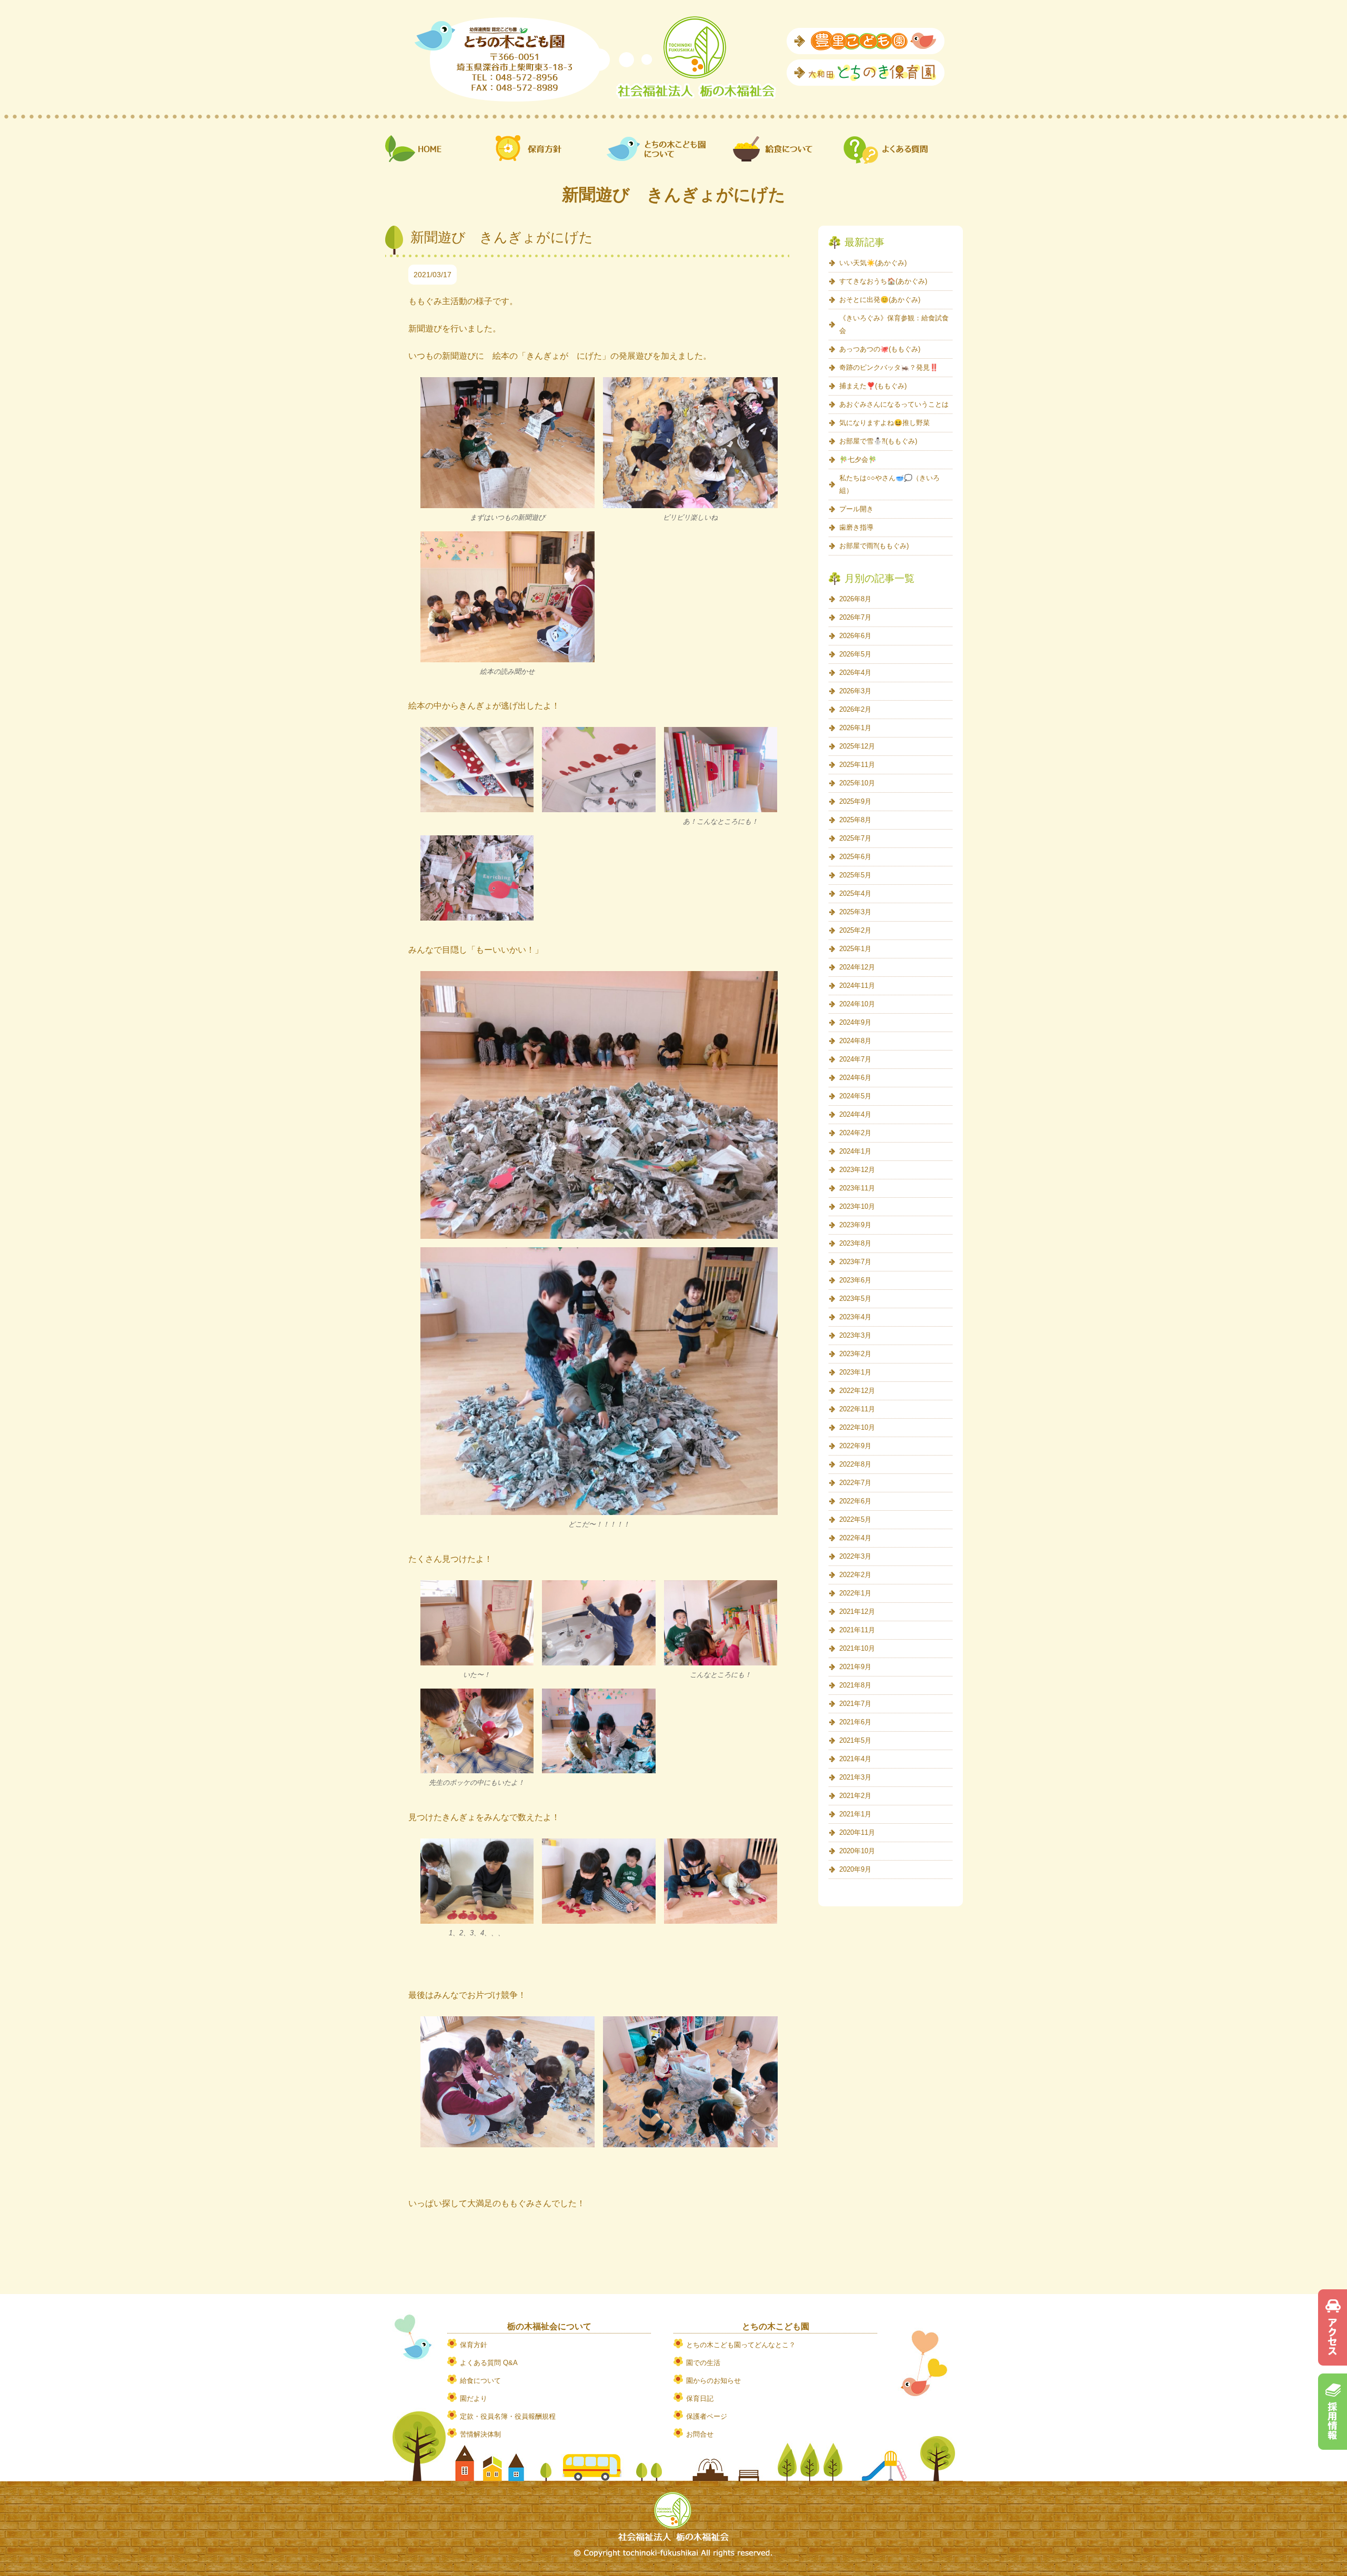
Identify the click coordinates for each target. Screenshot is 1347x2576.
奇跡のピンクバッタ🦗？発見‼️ (889, 367)
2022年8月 (855, 1464)
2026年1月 (855, 728)
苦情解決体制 (480, 2434)
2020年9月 (855, 1869)
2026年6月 (855, 636)
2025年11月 (857, 765)
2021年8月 (855, 1685)
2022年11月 (857, 1409)
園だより (474, 2398)
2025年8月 (855, 820)
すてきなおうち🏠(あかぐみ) (883, 281)
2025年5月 (855, 875)
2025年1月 (855, 949)
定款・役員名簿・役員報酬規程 (508, 2416)
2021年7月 (855, 1704)
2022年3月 (855, 1556)
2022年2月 (855, 1575)
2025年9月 (855, 801)
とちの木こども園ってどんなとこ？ (741, 2345)
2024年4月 (855, 1114)
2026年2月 (855, 709)
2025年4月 (855, 893)
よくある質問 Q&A (489, 2363)
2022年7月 (855, 1483)
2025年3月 (855, 912)
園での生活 (703, 2363)
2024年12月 (857, 967)
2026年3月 (855, 691)
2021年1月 (855, 1814)
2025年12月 (857, 746)
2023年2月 (855, 1354)
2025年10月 (857, 783)
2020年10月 (857, 1851)
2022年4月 (855, 1538)
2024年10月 (857, 1004)
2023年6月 (855, 1280)
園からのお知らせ (713, 2381)
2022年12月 (857, 1391)
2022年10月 (857, 1427)
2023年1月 (855, 1372)
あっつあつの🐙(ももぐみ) (880, 349)
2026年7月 (855, 617)
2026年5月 (855, 654)
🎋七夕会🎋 (858, 459)
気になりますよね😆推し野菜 (884, 423)
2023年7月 (855, 1262)
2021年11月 (857, 1630)
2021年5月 (855, 1740)
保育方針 (474, 2345)
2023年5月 (855, 1299)
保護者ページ (707, 2416)
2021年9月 (855, 1667)
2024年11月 (857, 986)
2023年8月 (855, 1243)
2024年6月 (855, 1078)
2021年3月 (855, 1777)
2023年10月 (857, 1206)
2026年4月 (855, 673)
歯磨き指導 (856, 527)
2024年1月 (855, 1151)
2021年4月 (855, 1759)
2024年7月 (855, 1059)
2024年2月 (855, 1133)
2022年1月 (855, 1593)
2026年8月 (855, 599)
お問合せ (700, 2434)
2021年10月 (857, 1648)
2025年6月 (855, 857)
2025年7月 (855, 838)
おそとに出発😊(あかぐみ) (880, 300)
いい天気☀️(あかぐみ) (873, 263)
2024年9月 (855, 1022)
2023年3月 (855, 1335)
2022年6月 (855, 1501)
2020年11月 (857, 1832)
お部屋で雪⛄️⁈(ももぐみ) (878, 441)
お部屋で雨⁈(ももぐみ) (874, 546)
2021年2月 (855, 1796)
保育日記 (700, 2398)
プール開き (856, 509)
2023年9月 (855, 1225)
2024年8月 (855, 1041)
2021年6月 (855, 1722)
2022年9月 (855, 1446)
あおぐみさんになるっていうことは (894, 404)
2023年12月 (857, 1170)
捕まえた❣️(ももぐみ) (873, 386)
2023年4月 (855, 1317)
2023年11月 (857, 1188)
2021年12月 (857, 1612)
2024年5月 (855, 1096)
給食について (480, 2381)
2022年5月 (855, 1519)
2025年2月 (855, 930)
